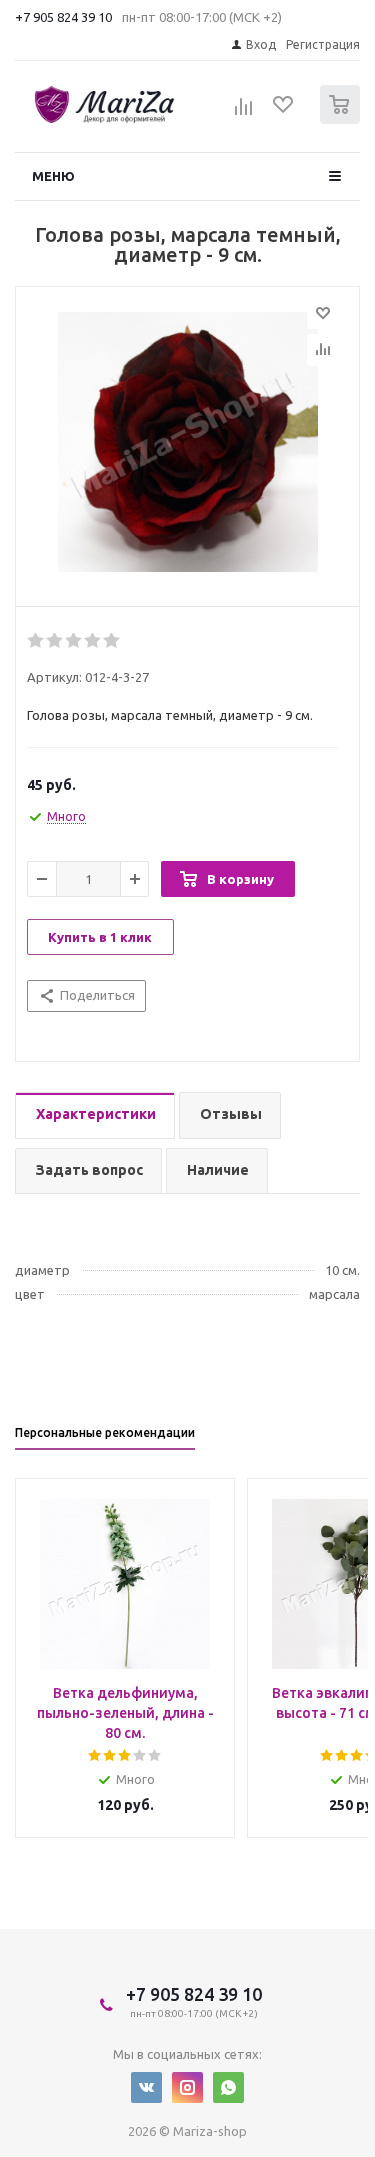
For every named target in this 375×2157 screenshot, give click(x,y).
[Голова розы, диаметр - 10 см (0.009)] (187, 442)
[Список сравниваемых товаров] (244, 113)
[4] (93, 641)
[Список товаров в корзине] (342, 119)
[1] (36, 641)
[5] (112, 641)
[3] (74, 641)
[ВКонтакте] (146, 2087)
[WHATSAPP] (228, 2087)
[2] (55, 641)
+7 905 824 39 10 (63, 17)
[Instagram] (187, 2087)
